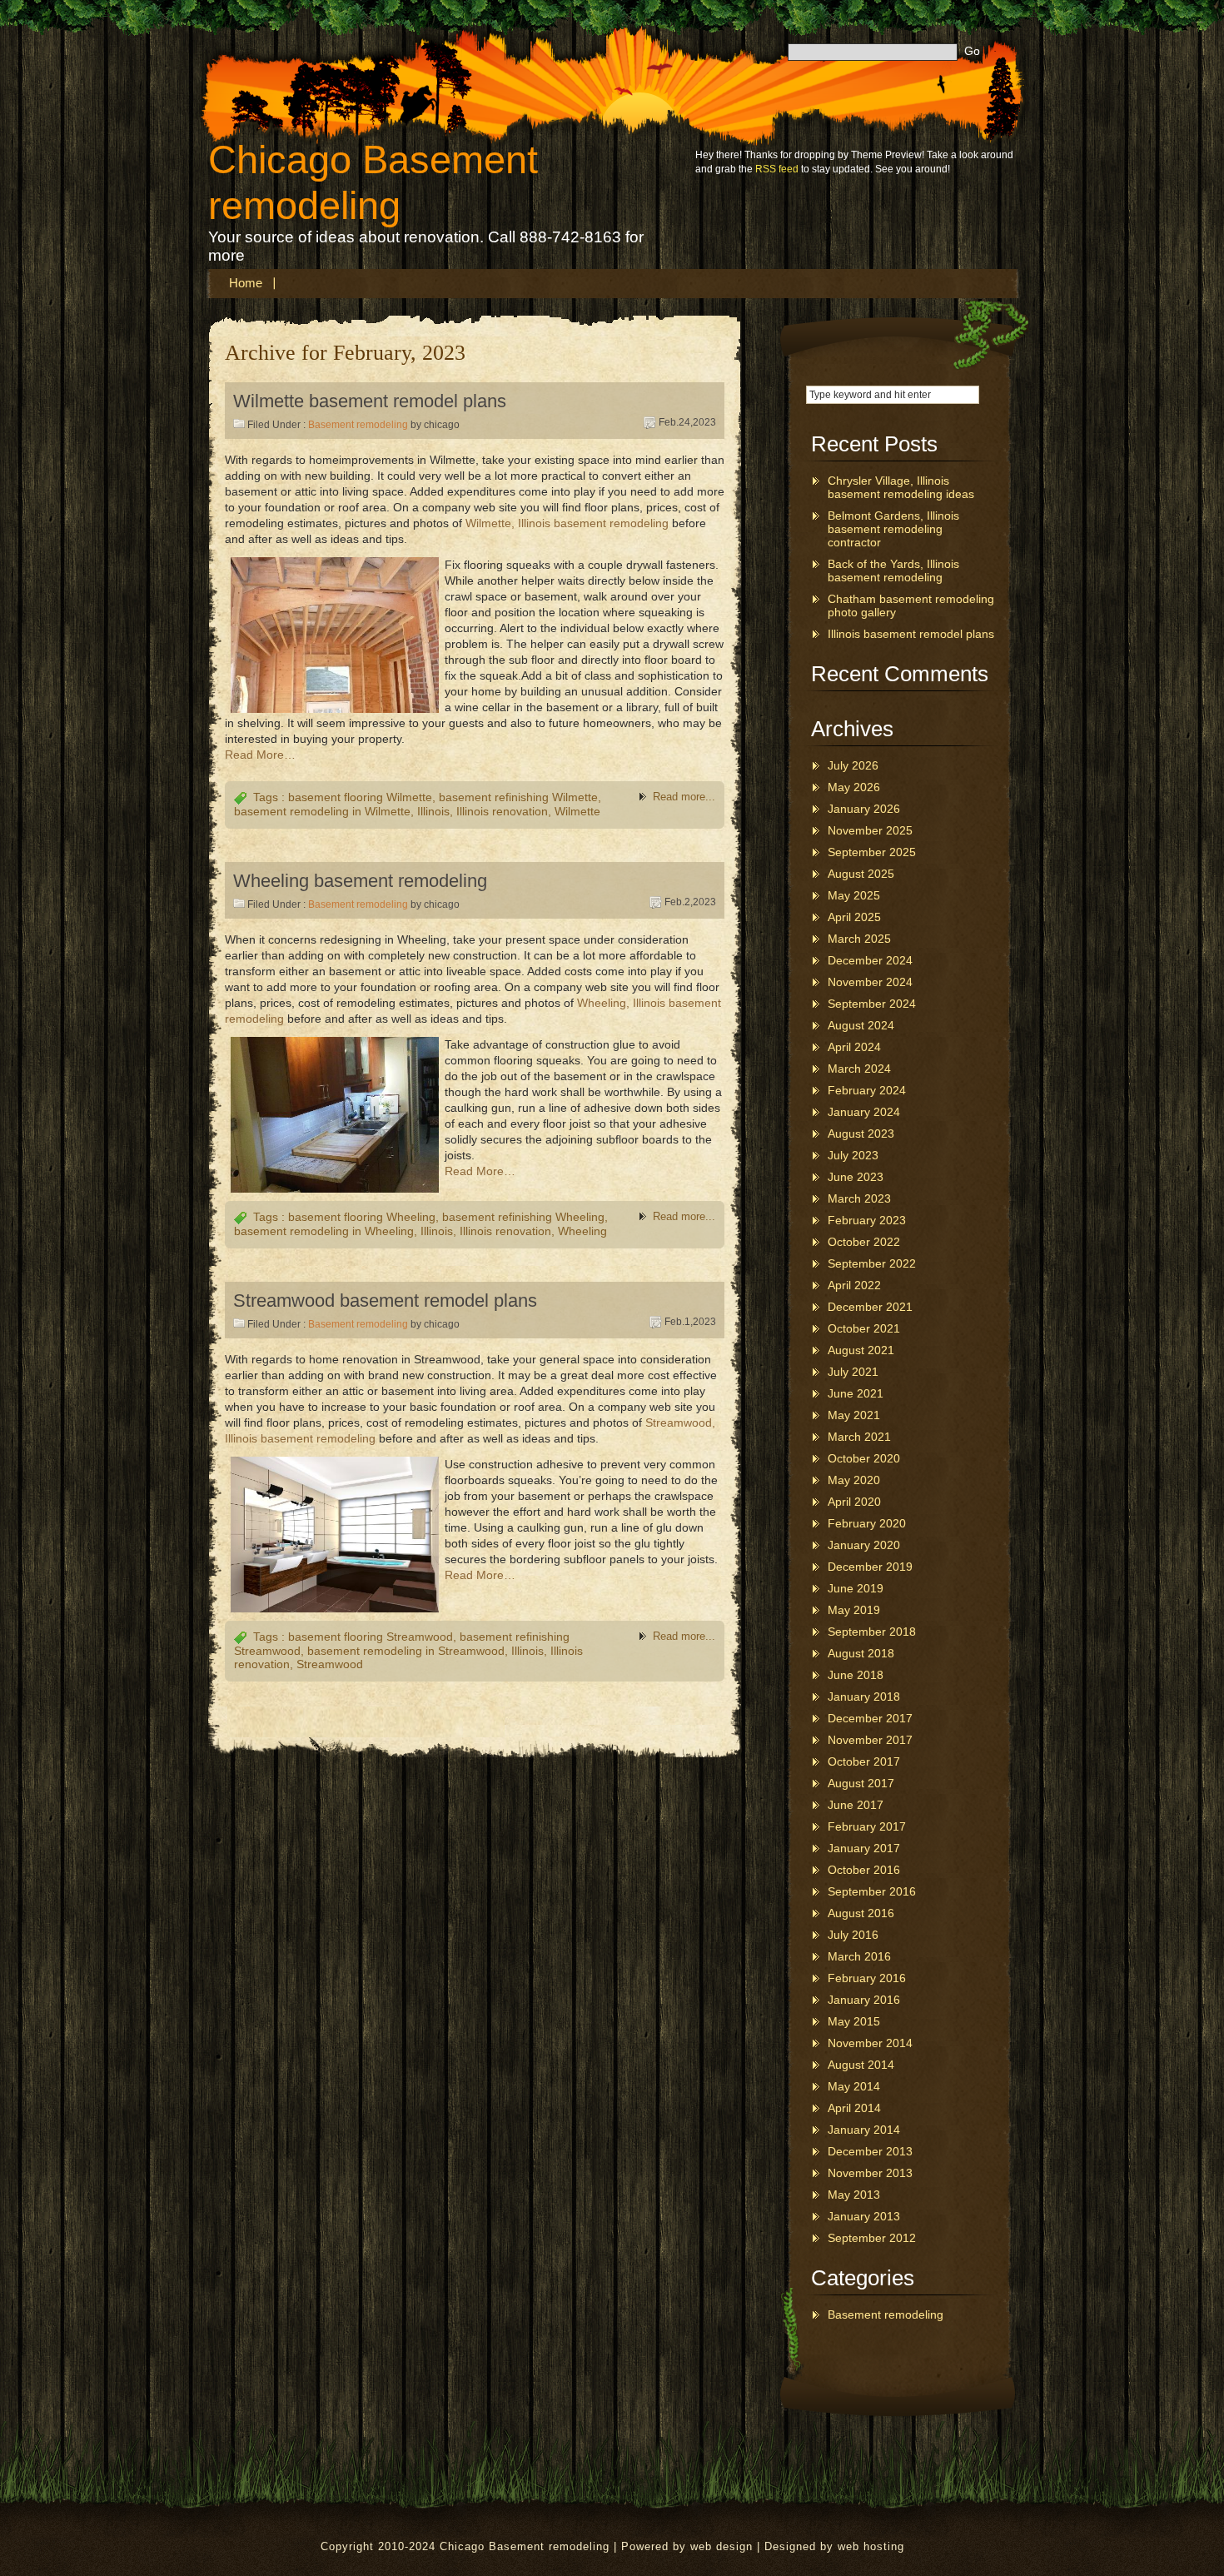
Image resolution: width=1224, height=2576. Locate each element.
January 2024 (864, 1112)
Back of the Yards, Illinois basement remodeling (893, 571)
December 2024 (870, 960)
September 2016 (872, 1891)
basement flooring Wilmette (360, 797)
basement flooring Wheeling (362, 1217)
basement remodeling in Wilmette (322, 811)
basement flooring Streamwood (371, 1637)
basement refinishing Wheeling (523, 1217)
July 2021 (853, 1372)
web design (721, 2546)
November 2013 (870, 2173)
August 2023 (861, 1134)
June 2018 (856, 1675)
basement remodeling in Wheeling (324, 1231)
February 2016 (867, 1978)
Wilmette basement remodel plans (370, 401)
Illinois (433, 811)
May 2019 (854, 1610)
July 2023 (853, 1155)
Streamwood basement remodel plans (385, 1300)
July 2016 (853, 1935)
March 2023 (859, 1198)
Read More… (260, 755)
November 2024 (870, 982)
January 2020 (864, 1545)
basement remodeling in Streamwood (406, 1651)
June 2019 (856, 1588)
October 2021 (864, 1328)
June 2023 (856, 1177)
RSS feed (777, 169)
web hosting (871, 2546)
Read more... (684, 797)
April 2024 (854, 1047)
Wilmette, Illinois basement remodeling (567, 523)
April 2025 (854, 917)
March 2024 (859, 1069)
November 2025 (870, 830)
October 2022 (864, 1242)
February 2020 (867, 1523)
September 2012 (872, 2238)
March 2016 (859, 1956)
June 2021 (856, 1393)
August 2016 (861, 1913)
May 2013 (854, 2195)
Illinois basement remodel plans (911, 634)
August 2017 (861, 1783)
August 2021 (861, 1350)
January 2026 (864, 809)
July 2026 (853, 765)
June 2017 (856, 1805)
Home (246, 283)
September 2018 (872, 1632)
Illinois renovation (502, 811)
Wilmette (577, 811)
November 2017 (870, 1740)
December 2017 (870, 1718)
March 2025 (859, 939)
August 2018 (861, 1653)
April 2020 (854, 1502)
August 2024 (861, 1025)
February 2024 (867, 1090)
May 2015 (854, 2021)
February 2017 (867, 1826)
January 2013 (864, 2216)
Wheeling (582, 1231)
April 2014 (854, 2108)
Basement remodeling (358, 425)
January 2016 (864, 2000)
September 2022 (872, 1263)
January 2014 (864, 2130)
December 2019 (870, 1567)
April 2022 (854, 1285)
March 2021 (859, 1437)
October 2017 (864, 1761)
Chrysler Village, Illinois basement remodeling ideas (901, 487)
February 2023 (867, 1220)
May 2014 (854, 2086)
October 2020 (864, 1458)
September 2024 (872, 1004)
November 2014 (870, 2043)
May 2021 (854, 1415)
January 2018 (864, 1697)
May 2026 (854, 787)
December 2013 (870, 2151)
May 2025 (854, 895)
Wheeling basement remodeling (360, 881)
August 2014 (861, 2065)
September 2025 (872, 852)
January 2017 (864, 1848)
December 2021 (870, 1307)
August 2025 (861, 874)
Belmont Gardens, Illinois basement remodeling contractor (893, 529)
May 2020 (854, 1480)
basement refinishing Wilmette (518, 797)
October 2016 (864, 1870)
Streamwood (330, 1664)
